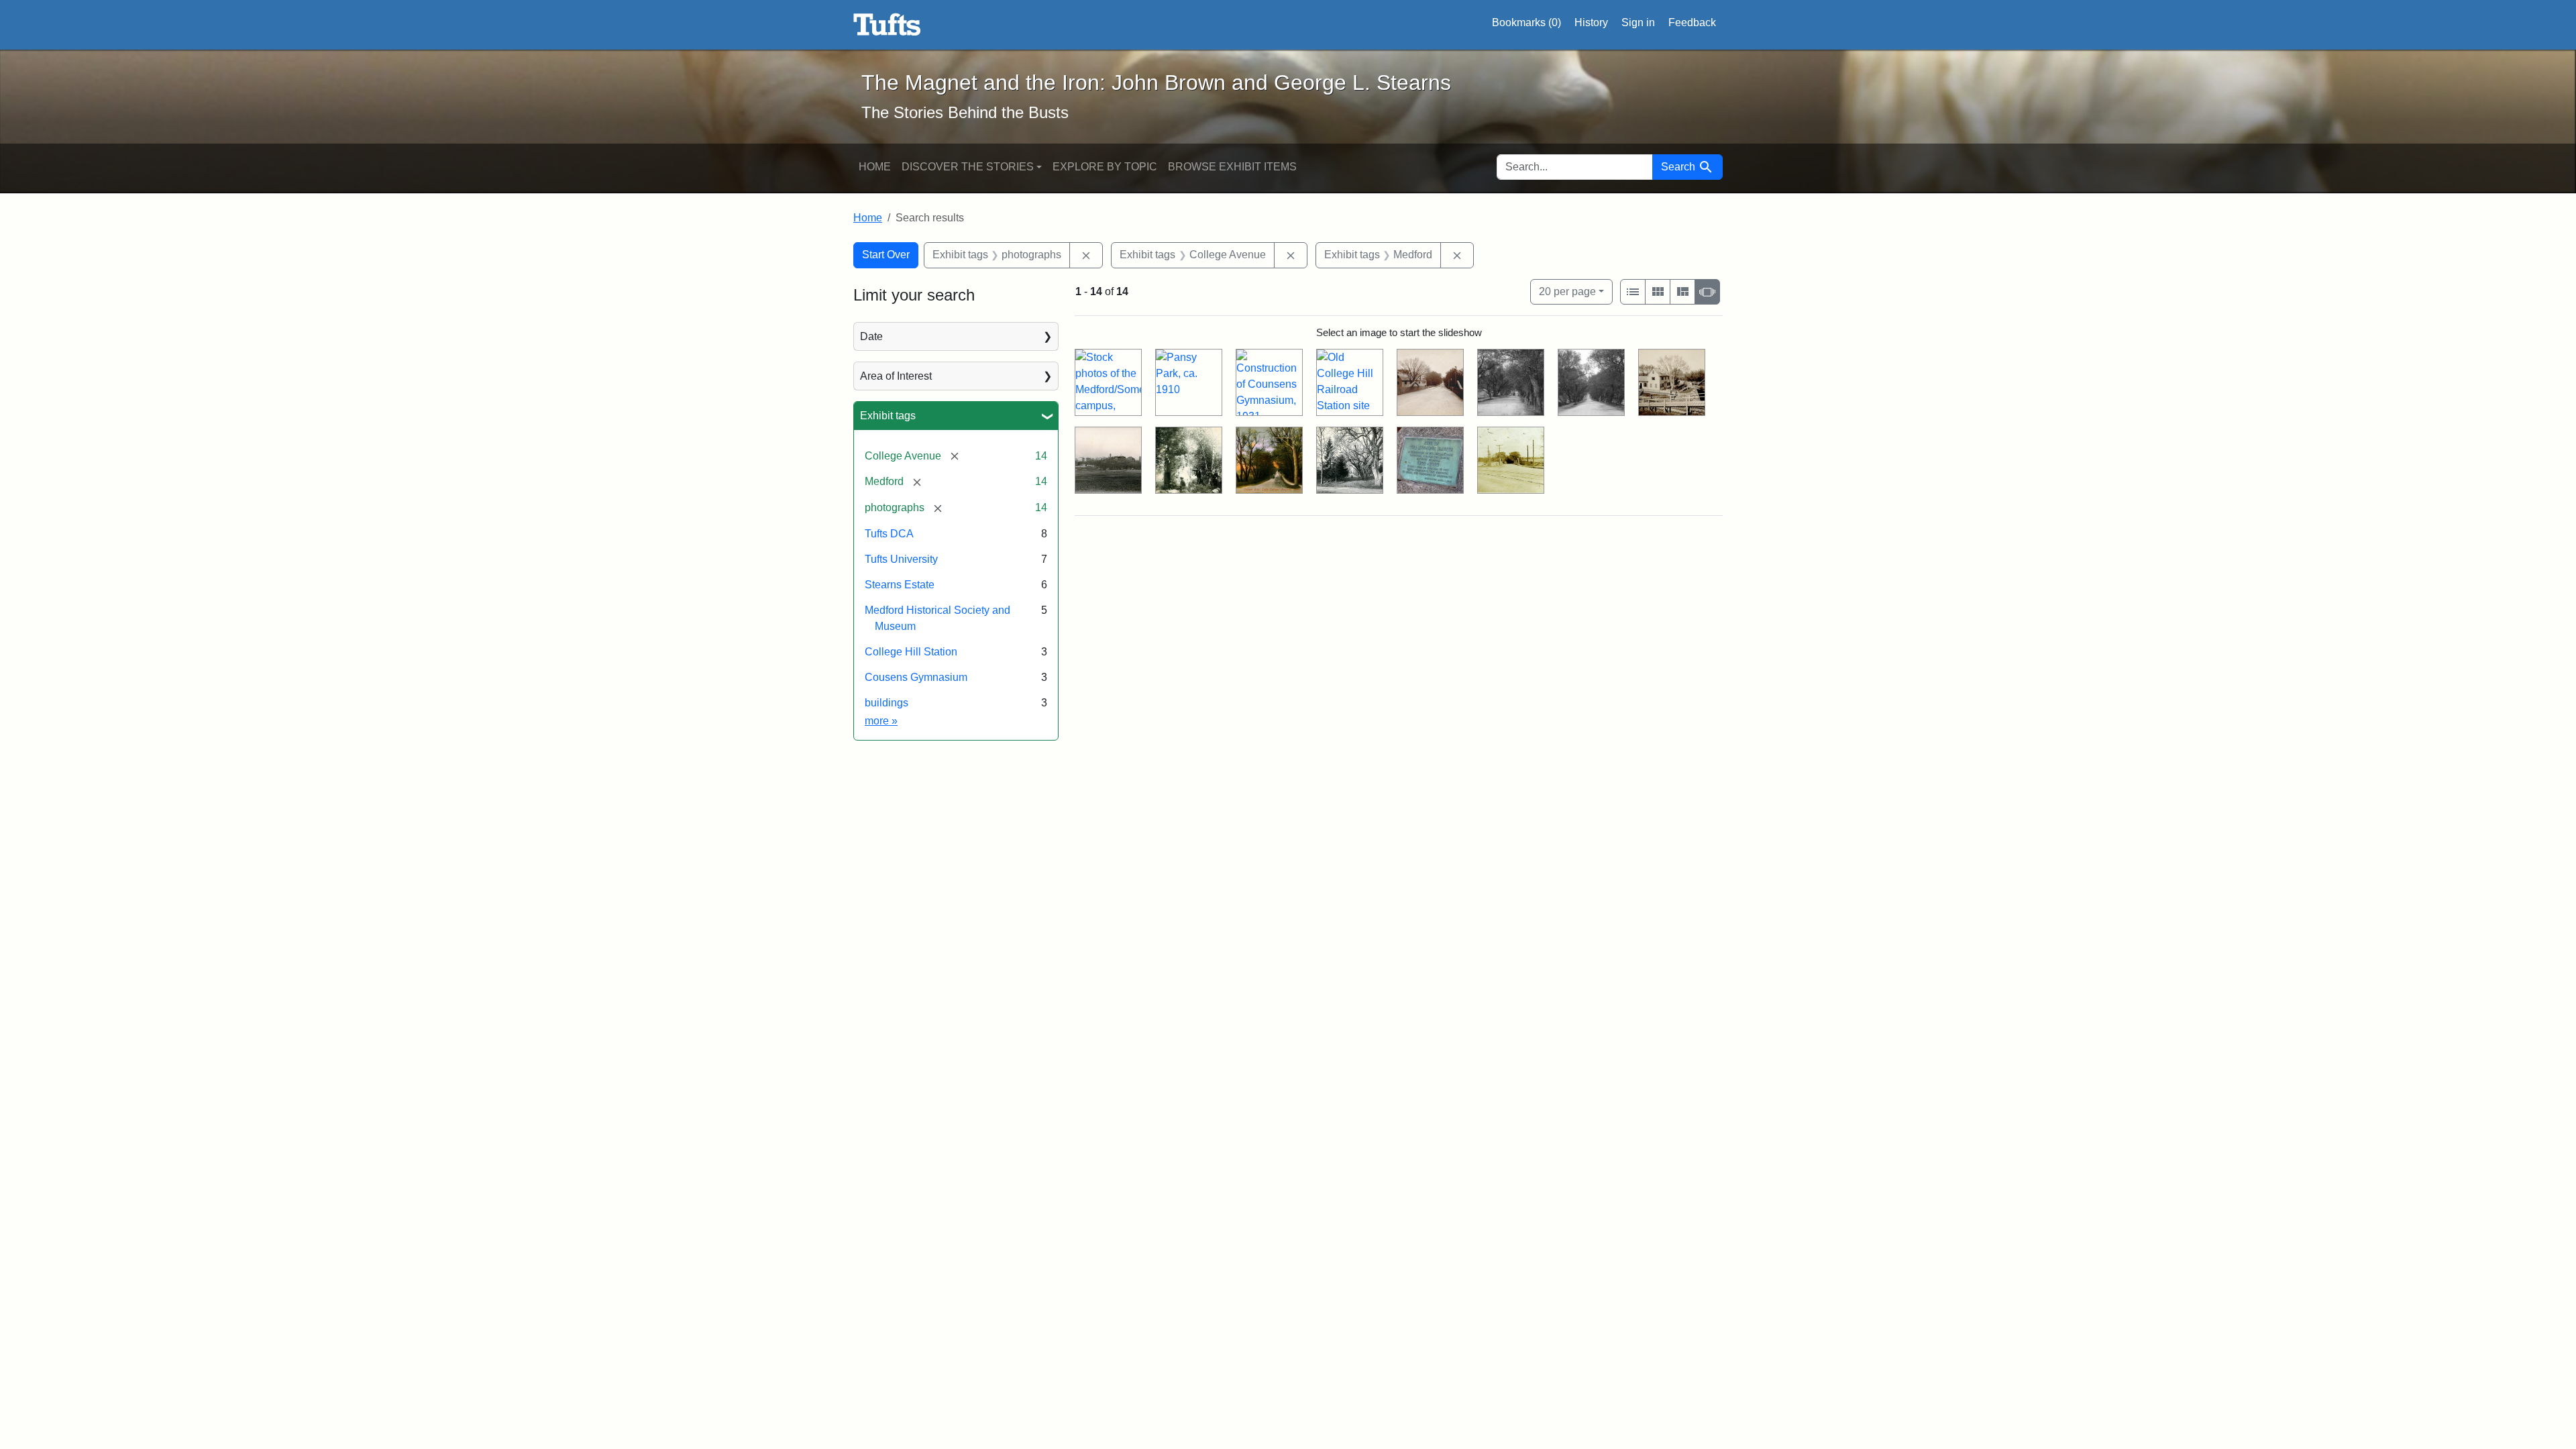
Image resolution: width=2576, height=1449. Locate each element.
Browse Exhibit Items (1232, 167)
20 (1567, 291)
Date (871, 336)
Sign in (1638, 22)
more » (881, 721)
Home (875, 167)
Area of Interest (896, 376)
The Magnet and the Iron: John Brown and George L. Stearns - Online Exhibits (887, 25)
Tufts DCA (889, 534)
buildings (887, 703)
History (1591, 22)
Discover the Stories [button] (968, 167)
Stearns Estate (900, 585)
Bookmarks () (1526, 22)
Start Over (886, 255)
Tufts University (901, 559)
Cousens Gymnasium (916, 677)
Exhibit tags (888, 416)
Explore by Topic (1105, 167)
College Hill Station (911, 652)
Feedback (1692, 22)
